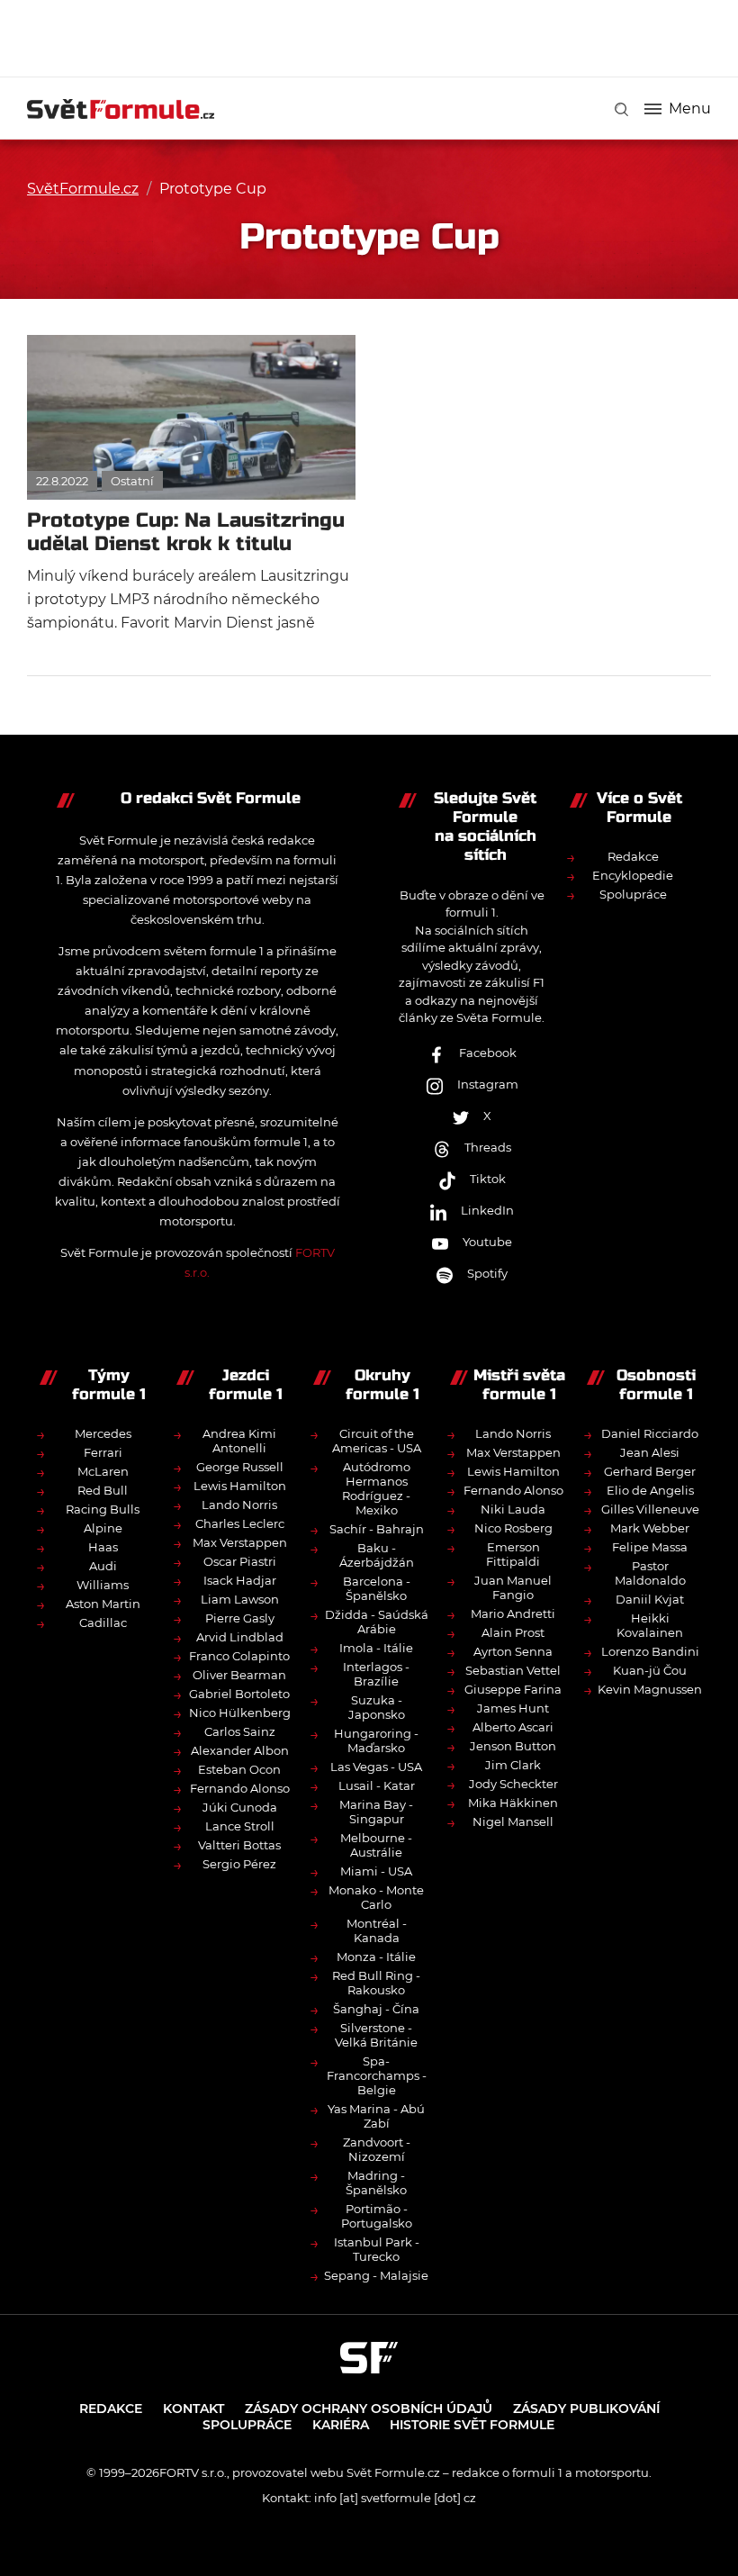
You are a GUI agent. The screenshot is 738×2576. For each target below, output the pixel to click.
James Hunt (513, 1708)
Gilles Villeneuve (650, 1509)
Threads (488, 1147)
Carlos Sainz (240, 1731)
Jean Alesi (650, 1452)
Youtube (487, 1242)
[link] (621, 109)
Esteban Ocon (239, 1769)
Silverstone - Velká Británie (376, 2035)
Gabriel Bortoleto (239, 1694)
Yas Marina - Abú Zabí (376, 2116)
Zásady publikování (586, 2409)
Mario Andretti (513, 1613)
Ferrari (103, 1452)
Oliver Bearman (239, 1675)
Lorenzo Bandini (650, 1651)
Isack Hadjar (240, 1580)
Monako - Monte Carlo (376, 1897)
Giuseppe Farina (513, 1689)
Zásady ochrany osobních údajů (369, 2409)
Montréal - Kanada (377, 1930)
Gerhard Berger (650, 1471)
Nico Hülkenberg (240, 1713)
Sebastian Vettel (513, 1670)
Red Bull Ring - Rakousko (376, 1983)
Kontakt (193, 2409)
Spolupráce (633, 894)
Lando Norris (239, 1505)
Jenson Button (513, 1746)
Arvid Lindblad (240, 1637)
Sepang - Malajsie (376, 2275)
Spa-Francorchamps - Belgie (377, 2075)
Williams (103, 1585)
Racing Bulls (103, 1509)
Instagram (488, 1084)
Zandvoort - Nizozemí (377, 2149)
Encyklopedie (633, 875)
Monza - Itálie (376, 1957)
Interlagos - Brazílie (376, 1674)
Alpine (103, 1528)
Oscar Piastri (240, 1561)
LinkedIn (487, 1210)
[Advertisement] (369, 36)
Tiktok (488, 1179)
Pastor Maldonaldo (650, 1573)
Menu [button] (690, 109)
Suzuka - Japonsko (377, 1707)
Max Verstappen (240, 1542)
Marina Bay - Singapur (376, 1812)
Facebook (488, 1053)
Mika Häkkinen (513, 1803)
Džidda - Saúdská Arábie (377, 1622)
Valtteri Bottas (239, 1845)
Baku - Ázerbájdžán (377, 1555)
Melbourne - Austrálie (376, 1845)
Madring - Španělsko (376, 2183)
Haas (103, 1547)
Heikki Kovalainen (650, 1625)
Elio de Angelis (650, 1490)
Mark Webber (650, 1528)
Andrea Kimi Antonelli (239, 1441)
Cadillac (103, 1622)
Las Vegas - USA (376, 1767)
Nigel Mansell (513, 1821)
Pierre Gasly (240, 1618)
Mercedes (103, 1433)
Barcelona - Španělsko (377, 1588)
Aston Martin (103, 1604)
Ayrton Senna (513, 1651)
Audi (103, 1566)
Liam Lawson (240, 1599)
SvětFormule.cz (83, 189)
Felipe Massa (650, 1547)
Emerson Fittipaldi (513, 1554)
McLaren (103, 1471)
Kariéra (341, 2425)
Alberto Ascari (513, 1727)
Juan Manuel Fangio (513, 1587)
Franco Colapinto (239, 1656)
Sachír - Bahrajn (377, 1529)
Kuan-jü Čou (650, 1670)
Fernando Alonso (240, 1788)
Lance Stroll (240, 1826)
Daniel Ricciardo (650, 1433)
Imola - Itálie (376, 1648)
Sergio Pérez (239, 1864)
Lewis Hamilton (240, 1486)
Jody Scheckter (513, 1784)
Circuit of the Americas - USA (377, 1441)
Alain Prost (513, 1632)
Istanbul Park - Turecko (377, 2249)
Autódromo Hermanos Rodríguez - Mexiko (376, 1488)
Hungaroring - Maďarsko (376, 1740)
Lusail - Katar (377, 1785)
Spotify (487, 1273)
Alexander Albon (240, 1750)
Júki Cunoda (240, 1807)
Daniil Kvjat (650, 1599)
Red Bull (103, 1490)
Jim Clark (513, 1765)
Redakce (633, 856)
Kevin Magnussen (650, 1689)
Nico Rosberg (513, 1528)
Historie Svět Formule (472, 2425)
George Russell (240, 1467)
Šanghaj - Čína (376, 2009)
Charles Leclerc (240, 1523)
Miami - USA (376, 1871)
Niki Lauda (513, 1509)
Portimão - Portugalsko (377, 2216)
